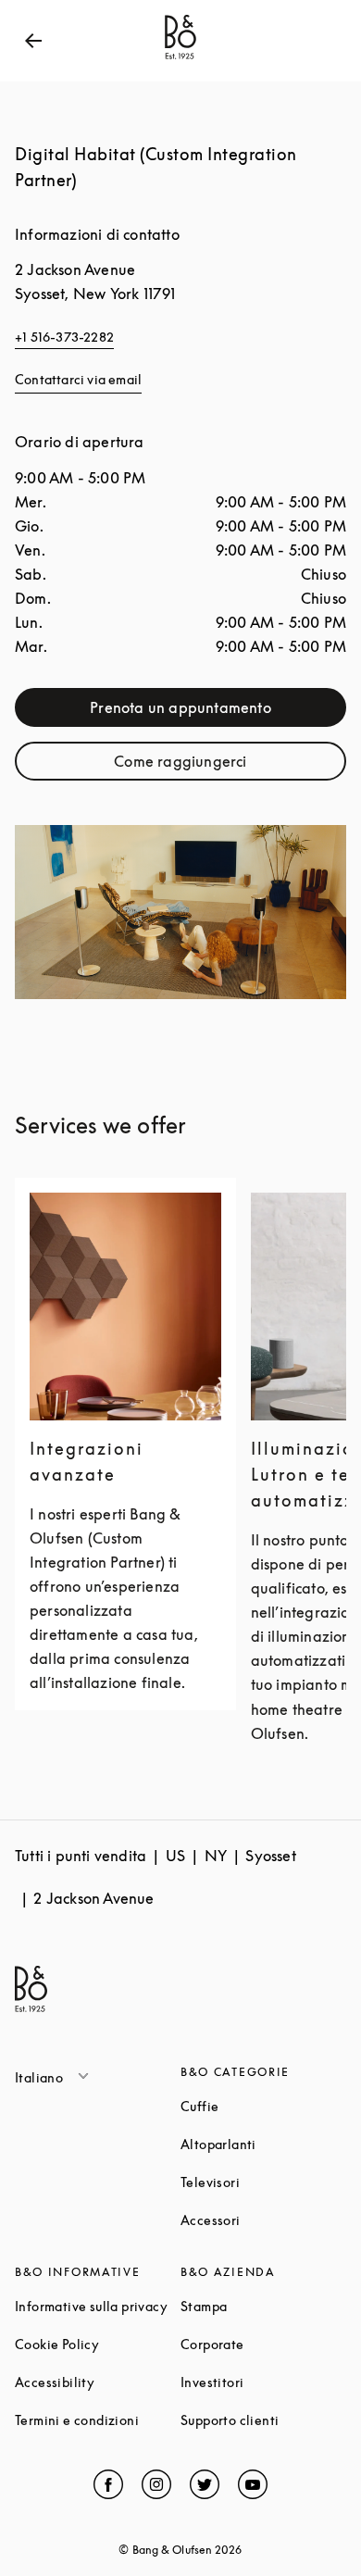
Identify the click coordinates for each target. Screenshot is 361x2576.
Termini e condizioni (98, 2420)
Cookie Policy (98, 2344)
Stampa (263, 2306)
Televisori (263, 2182)
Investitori (263, 2382)
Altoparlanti (263, 2144)
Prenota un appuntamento (214, 712)
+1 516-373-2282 (64, 337)
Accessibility (98, 2382)
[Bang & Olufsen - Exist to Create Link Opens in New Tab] (180, 59)
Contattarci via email (78, 379)
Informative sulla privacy (98, 2306)
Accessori (263, 2220)
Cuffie (263, 2106)
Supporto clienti (263, 2420)
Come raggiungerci (226, 765)
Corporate (263, 2344)
